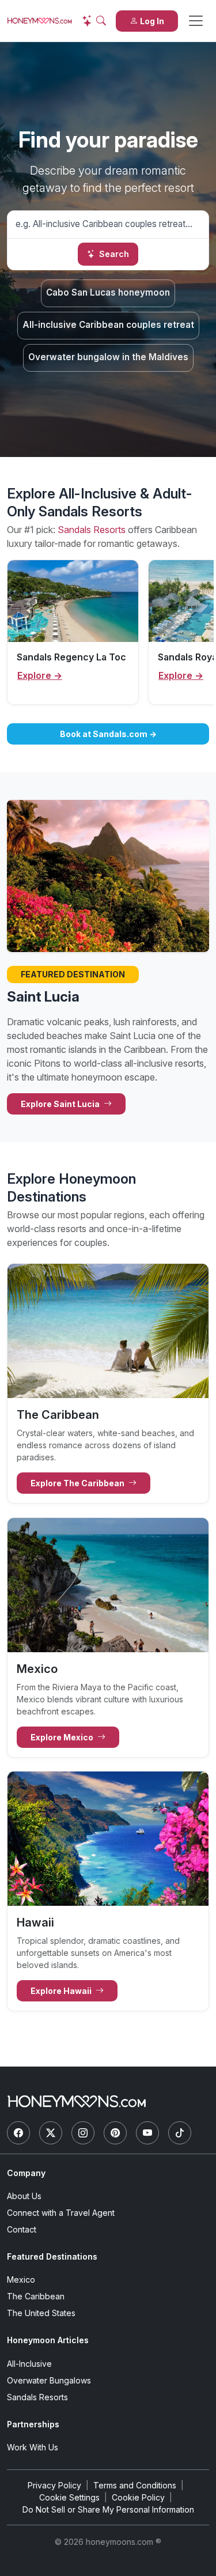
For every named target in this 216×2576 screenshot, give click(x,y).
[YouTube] (147, 2133)
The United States (41, 2313)
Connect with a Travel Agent (61, 2213)
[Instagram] (83, 2133)
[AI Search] (94, 21)
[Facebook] (18, 2133)
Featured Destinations (52, 2256)
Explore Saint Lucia (61, 1104)
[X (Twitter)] (51, 2133)
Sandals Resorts (92, 530)
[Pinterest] (115, 2133)
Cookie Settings (69, 2497)
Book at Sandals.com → (108, 734)
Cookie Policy (138, 2497)
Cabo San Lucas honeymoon (108, 292)
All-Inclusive (29, 2364)
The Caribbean (36, 2296)
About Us (24, 2196)
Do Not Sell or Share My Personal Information (108, 2509)
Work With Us (33, 2447)
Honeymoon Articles (48, 2340)
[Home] (77, 2101)
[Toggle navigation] (196, 21)
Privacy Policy (54, 2485)
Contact (22, 2229)
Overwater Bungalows (49, 2380)
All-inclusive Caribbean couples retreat (108, 325)
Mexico (21, 2280)
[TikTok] (180, 2133)
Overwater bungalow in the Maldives (108, 357)
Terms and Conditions (135, 2485)
